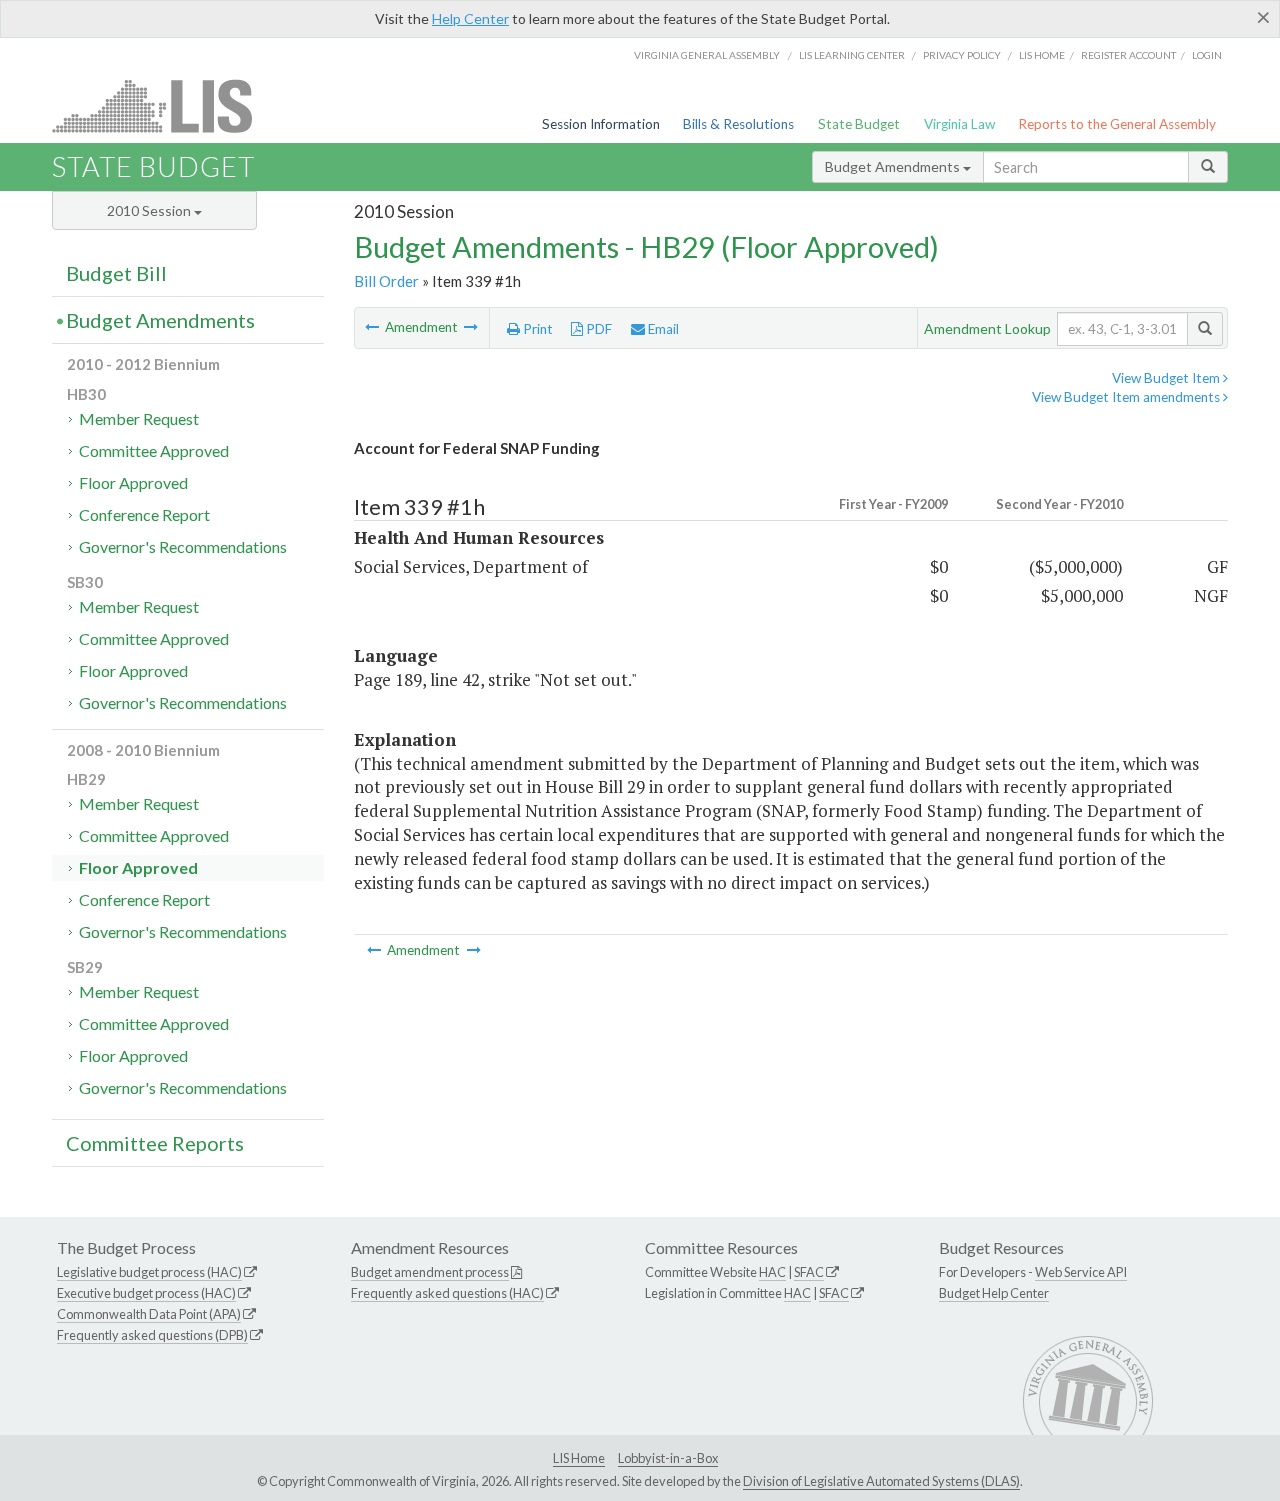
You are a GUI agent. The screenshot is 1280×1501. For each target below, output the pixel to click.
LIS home (1042, 55)
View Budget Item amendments (1127, 397)
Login (1207, 55)
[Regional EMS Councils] (373, 327)
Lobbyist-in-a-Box (668, 1458)
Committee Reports (155, 1143)
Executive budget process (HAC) (146, 1293)
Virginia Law (959, 124)
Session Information (601, 124)
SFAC (809, 1272)
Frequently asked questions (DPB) (152, 1335)
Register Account (1128, 55)
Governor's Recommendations (183, 546)
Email (662, 329)
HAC (772, 1272)
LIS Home (579, 1458)
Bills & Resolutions (738, 124)
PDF (597, 329)
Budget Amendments (894, 166)
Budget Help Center (994, 1293)
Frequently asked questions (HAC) (447, 1293)
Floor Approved (133, 482)
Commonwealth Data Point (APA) (149, 1314)
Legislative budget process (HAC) (149, 1272)
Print (536, 329)
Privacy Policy (962, 55)
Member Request (139, 418)
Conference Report (144, 514)
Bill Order (386, 281)
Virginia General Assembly (707, 55)
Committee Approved (154, 450)
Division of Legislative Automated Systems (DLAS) (881, 1481)
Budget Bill (116, 273)
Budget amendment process (430, 1272)
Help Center (470, 18)
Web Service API (1081, 1272)
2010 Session (150, 210)
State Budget (859, 124)
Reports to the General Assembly (1117, 124)
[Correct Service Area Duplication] (471, 327)
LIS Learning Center (852, 55)
